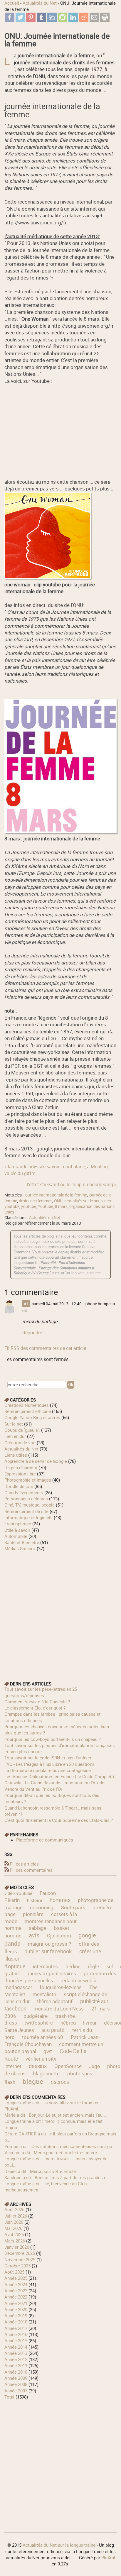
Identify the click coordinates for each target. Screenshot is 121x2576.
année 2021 (16, 2303)
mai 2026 (13, 2228)
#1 (26, 1304)
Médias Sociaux (20, 1548)
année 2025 (16, 2278)
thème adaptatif (55, 2001)
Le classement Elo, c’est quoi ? (35, 1708)
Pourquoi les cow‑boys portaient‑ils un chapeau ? (53, 1739)
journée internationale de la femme (56, 1195)
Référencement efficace (28, 1411)
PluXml (108, 2558)
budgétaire (36, 2016)
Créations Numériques (27, 1405)
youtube (29, 1206)
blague (33, 2081)
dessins (38, 2066)
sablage (38, 1928)
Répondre (32, 1333)
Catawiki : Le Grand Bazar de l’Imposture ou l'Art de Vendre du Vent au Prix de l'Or (54, 1786)
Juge (94, 2066)
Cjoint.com (59, 1936)
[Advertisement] (60, 1612)
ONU (58, 1201)
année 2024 (16, 2284)
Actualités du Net (40, 3)
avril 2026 (14, 2234)
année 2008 (16, 2384)
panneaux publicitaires (51, 1973)
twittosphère (39, 2023)
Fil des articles (24, 1864)
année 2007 (16, 2391)
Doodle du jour (19, 1486)
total (10, 2397)
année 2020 (16, 2309)
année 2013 (16, 2353)
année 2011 (16, 2365)
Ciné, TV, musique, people (30, 1505)
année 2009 (16, 2378)
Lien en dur (15, 1436)
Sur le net (14, 1424)
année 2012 (16, 2359)
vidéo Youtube (18, 1893)
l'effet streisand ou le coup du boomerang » (72, 1184)
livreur (90, 2023)
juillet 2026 (16, 2216)
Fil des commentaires (31, 1870)
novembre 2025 (20, 2259)
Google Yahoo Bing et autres (32, 1417)
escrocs (60, 2082)
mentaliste (44, 1994)
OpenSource (68, 2066)
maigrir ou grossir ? (49, 1944)
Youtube (46, 1206)
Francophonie (18, 1524)
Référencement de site (26, 1511)
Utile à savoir (17, 1530)
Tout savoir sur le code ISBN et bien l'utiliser (48, 1758)
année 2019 (16, 2316)
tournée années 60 (43, 2037)
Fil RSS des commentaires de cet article (45, 1348)
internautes (45, 1966)
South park (73, 1907)
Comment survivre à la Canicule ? (37, 1702)
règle (93, 1966)
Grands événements (24, 1492)
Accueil (12, 3)
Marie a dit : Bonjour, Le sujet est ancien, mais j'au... (55, 2115)
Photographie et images (28, 1480)
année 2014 (16, 2347)
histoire (35, 1900)
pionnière (33, 1914)
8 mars (61, 1206)
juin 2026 (14, 2222)
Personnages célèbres (26, 1499)
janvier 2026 (17, 2247)
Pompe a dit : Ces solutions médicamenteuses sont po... (60, 2146)
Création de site (20, 1443)
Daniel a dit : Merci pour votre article (40, 2171)
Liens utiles (16, 1455)
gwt (48, 2051)
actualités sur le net (82, 1201)
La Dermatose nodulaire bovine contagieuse (48, 1770)
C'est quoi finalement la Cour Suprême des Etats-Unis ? (59, 1820)
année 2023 (16, 2291)
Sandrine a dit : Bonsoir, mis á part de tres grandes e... (57, 2177)
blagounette (46, 2073)
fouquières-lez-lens (61, 1987)
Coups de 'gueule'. (22, 1430)
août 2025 (14, 2272)
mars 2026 (15, 2241)
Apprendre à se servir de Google (36, 1461)
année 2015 (16, 2340)
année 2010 (16, 2372)
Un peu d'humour (21, 1468)
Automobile (16, 1536)
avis (34, 1935)
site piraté (53, 2030)
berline (73, 1966)
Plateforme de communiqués (45, 1840)
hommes (60, 1900)
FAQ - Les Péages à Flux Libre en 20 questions (49, 1764)
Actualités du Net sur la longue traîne (59, 2545)
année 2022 (16, 2297)
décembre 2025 (20, 2253)
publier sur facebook (48, 1951)
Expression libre (20, 1474)
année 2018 (16, 2322)
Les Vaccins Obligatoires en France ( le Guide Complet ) (59, 1776)
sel (110, 1966)
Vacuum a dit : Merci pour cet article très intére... (52, 2152)
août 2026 (14, 2209)
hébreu (68, 2023)
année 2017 (16, 2328)
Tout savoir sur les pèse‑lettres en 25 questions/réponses (41, 1692)
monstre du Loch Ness (59, 2009)
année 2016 (16, 2334)
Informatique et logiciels (28, 1517)
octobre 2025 (17, 2266)
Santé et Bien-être (22, 1542)
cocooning (42, 1907)
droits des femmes (36, 1201)
